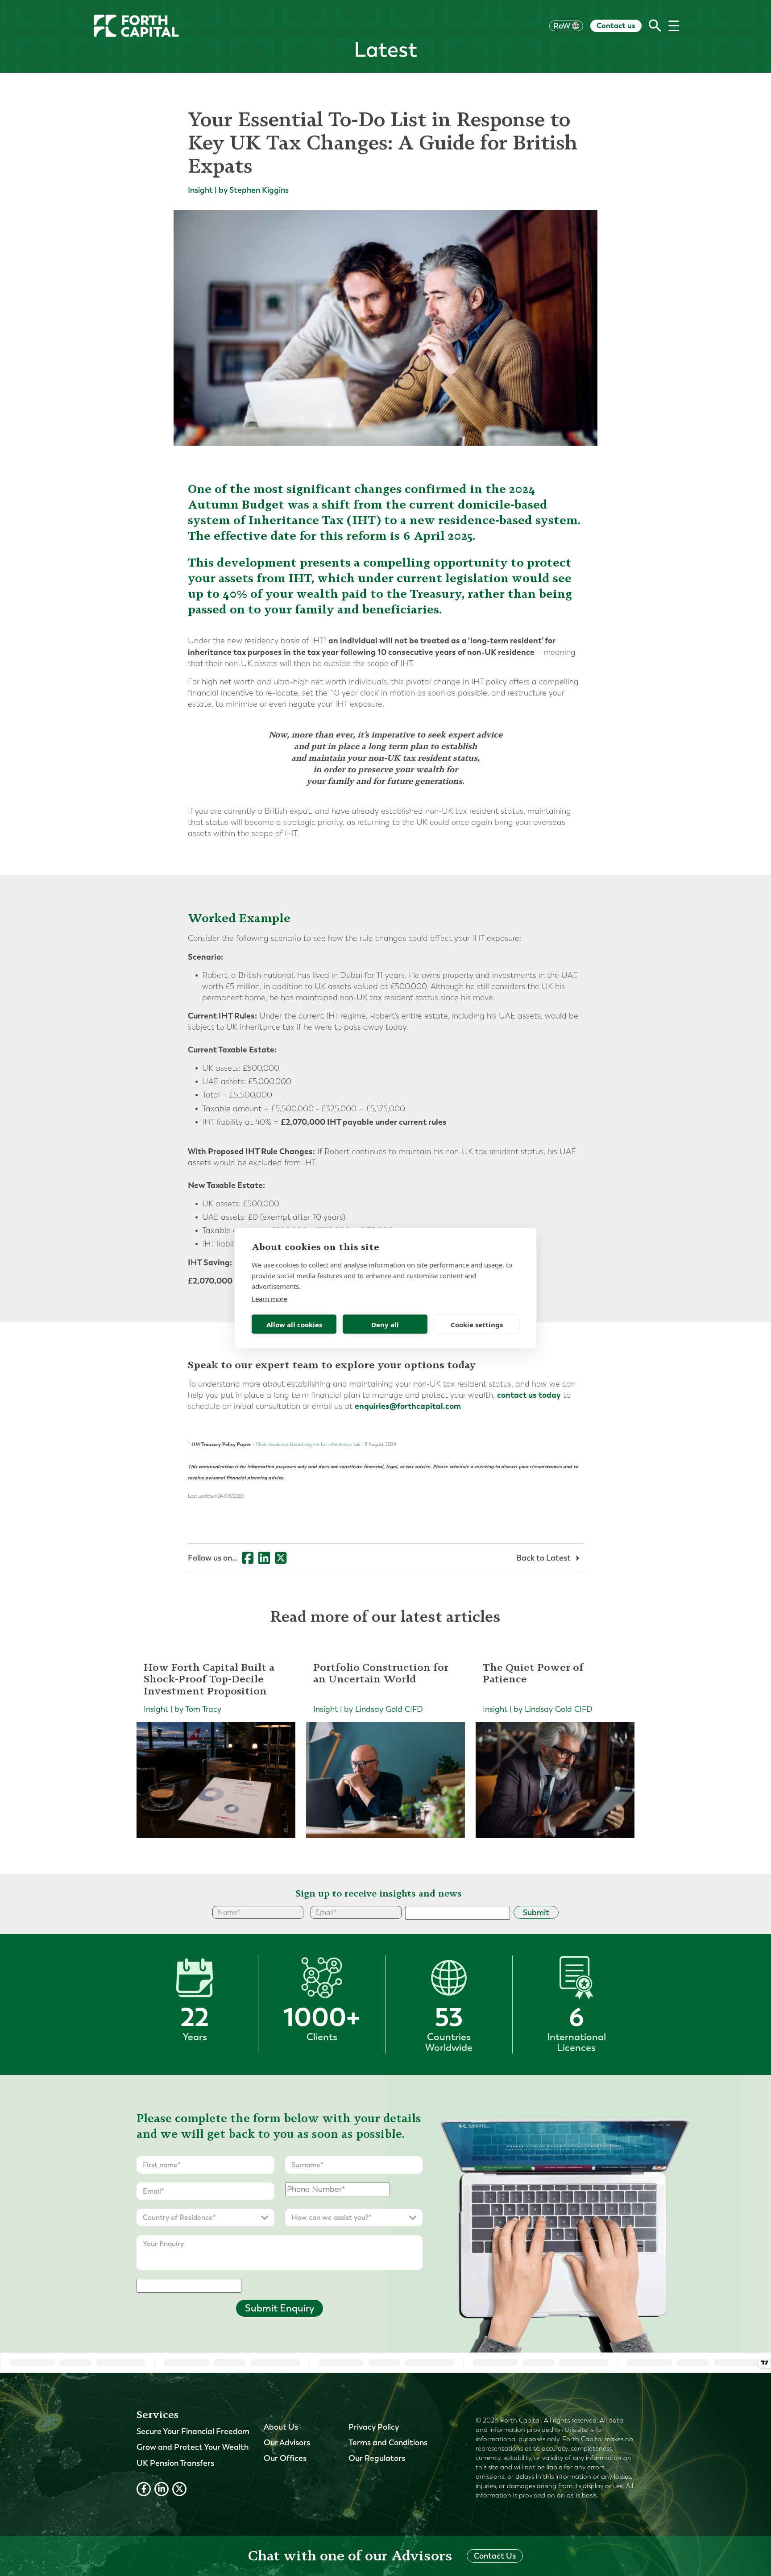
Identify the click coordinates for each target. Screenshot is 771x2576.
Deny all (385, 1324)
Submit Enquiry (280, 2308)
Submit (536, 1913)
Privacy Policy (374, 2427)
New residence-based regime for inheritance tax (308, 1444)
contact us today (529, 1395)
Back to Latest (544, 1558)
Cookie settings (477, 1324)
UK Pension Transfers (175, 2463)
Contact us (616, 25)
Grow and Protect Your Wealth (193, 2447)
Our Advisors (287, 2443)
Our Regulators (377, 2458)
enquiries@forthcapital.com (408, 1406)
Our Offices (285, 2458)
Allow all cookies (294, 1324)
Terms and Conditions (388, 2443)
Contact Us (495, 2556)
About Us (281, 2427)
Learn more (269, 1299)
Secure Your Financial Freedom (193, 2431)
